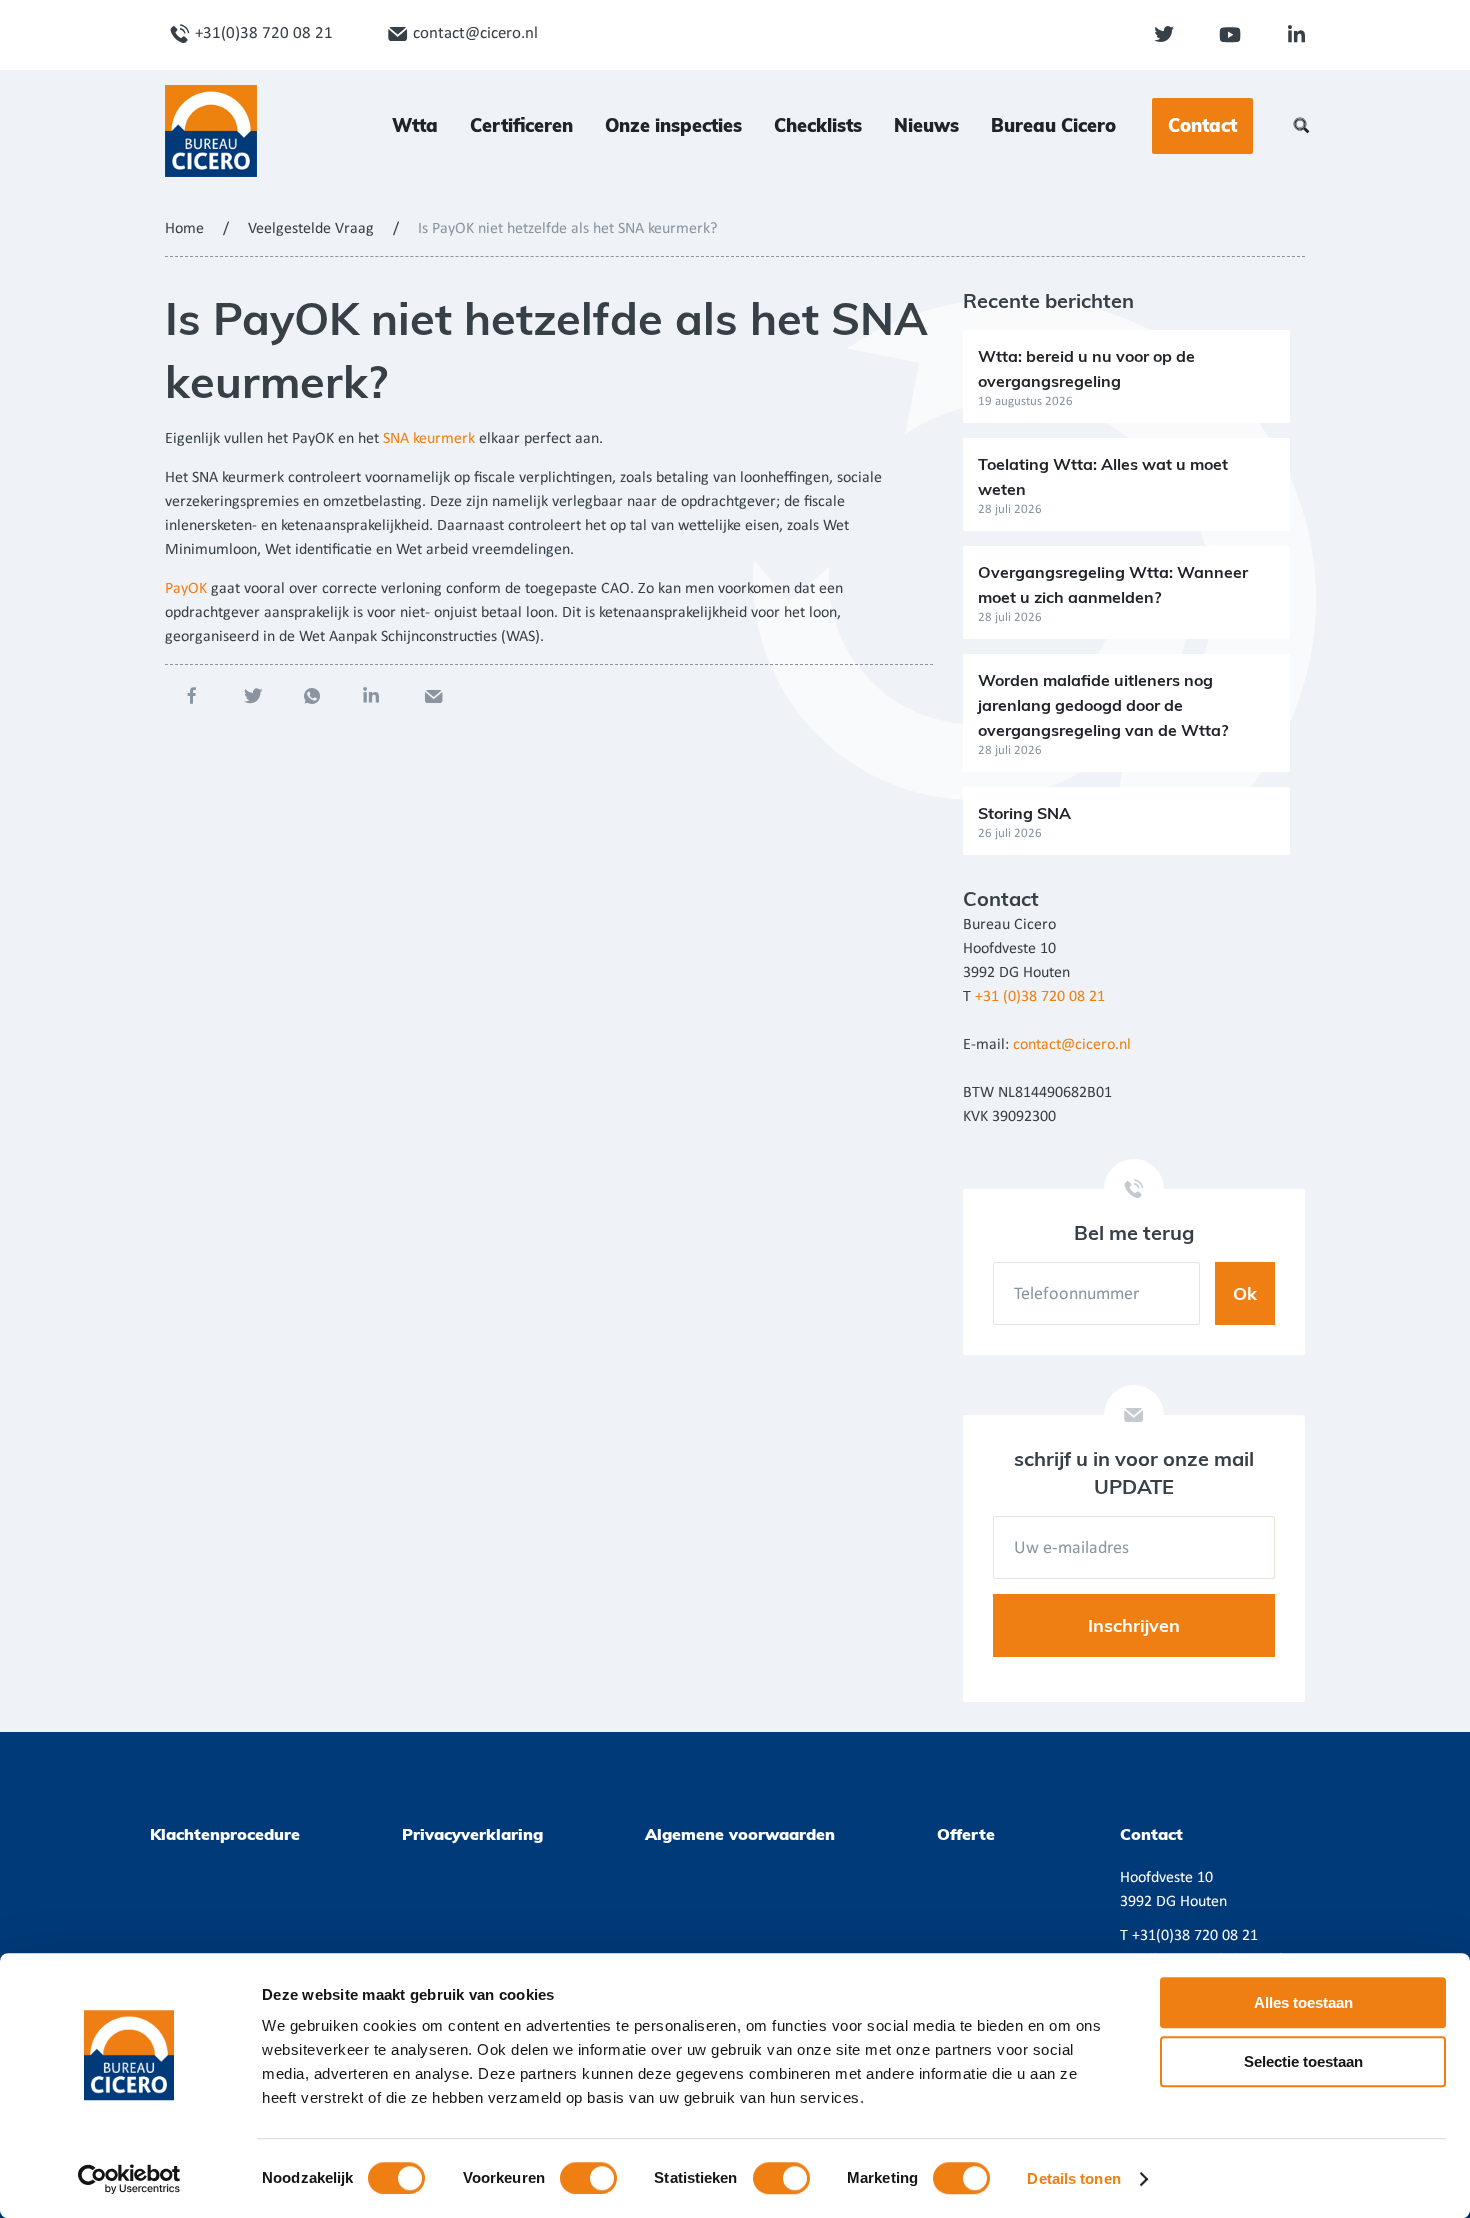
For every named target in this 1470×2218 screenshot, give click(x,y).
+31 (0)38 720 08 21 (1040, 997)
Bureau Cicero (1053, 125)
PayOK (188, 589)
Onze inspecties (673, 125)
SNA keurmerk (429, 439)
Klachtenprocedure (225, 1834)
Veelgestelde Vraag (311, 229)
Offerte (966, 1834)
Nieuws (926, 125)
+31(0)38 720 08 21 (264, 33)
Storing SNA (1024, 813)
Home (184, 229)
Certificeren (521, 125)
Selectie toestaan (1303, 2061)
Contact (1202, 125)
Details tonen (1073, 2178)
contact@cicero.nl (475, 33)
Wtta (415, 125)
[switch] (588, 2178)
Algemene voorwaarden (740, 1834)
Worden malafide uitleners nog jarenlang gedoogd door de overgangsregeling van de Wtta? (1103, 705)
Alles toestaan (1303, 2002)
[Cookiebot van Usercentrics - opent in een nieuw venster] (129, 2179)
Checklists (818, 125)
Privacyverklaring (472, 1834)
